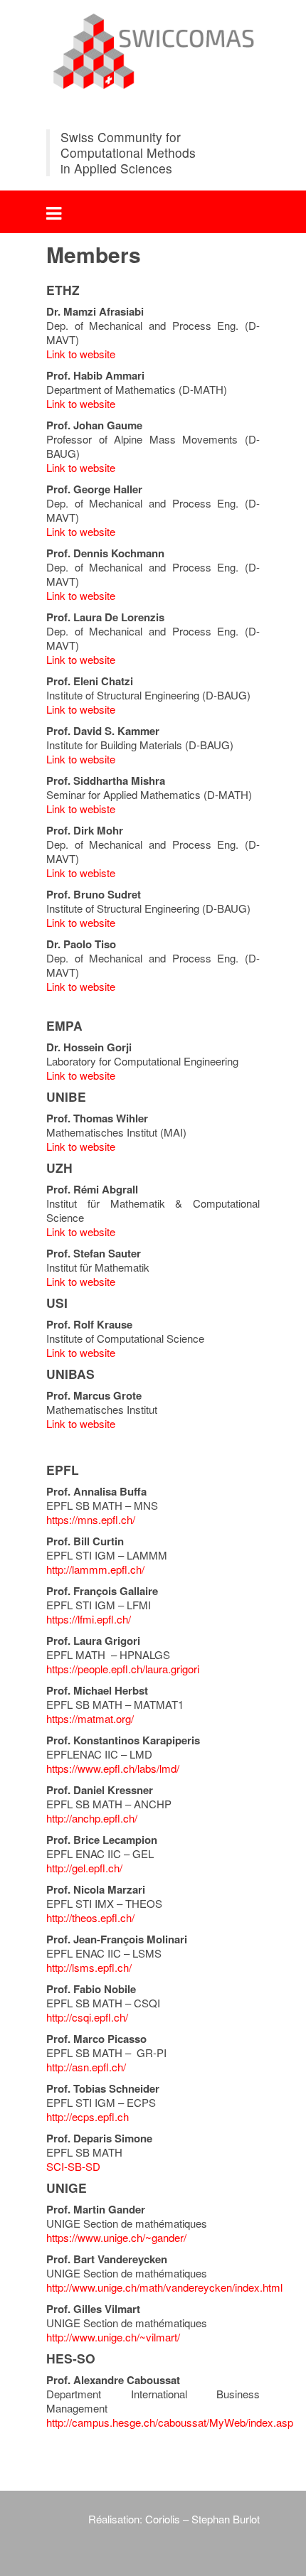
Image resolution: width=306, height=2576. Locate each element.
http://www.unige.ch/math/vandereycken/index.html (164, 2287)
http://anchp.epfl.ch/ (92, 1818)
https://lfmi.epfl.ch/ (89, 1619)
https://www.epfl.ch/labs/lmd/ (113, 1768)
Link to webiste (81, 809)
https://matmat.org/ (90, 1718)
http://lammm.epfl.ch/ (95, 1569)
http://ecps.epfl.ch (88, 2116)
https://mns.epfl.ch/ (91, 1519)
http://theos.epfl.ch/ (90, 1917)
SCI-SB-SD (73, 2166)
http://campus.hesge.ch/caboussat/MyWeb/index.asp (170, 2422)
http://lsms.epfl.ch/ (89, 1967)
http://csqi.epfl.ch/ (87, 2017)
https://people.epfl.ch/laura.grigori (123, 1669)
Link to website (81, 354)
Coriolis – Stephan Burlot (201, 2519)
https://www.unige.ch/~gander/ (116, 2237)
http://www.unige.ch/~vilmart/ (113, 2337)
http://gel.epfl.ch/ (84, 1868)
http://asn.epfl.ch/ (86, 2067)
